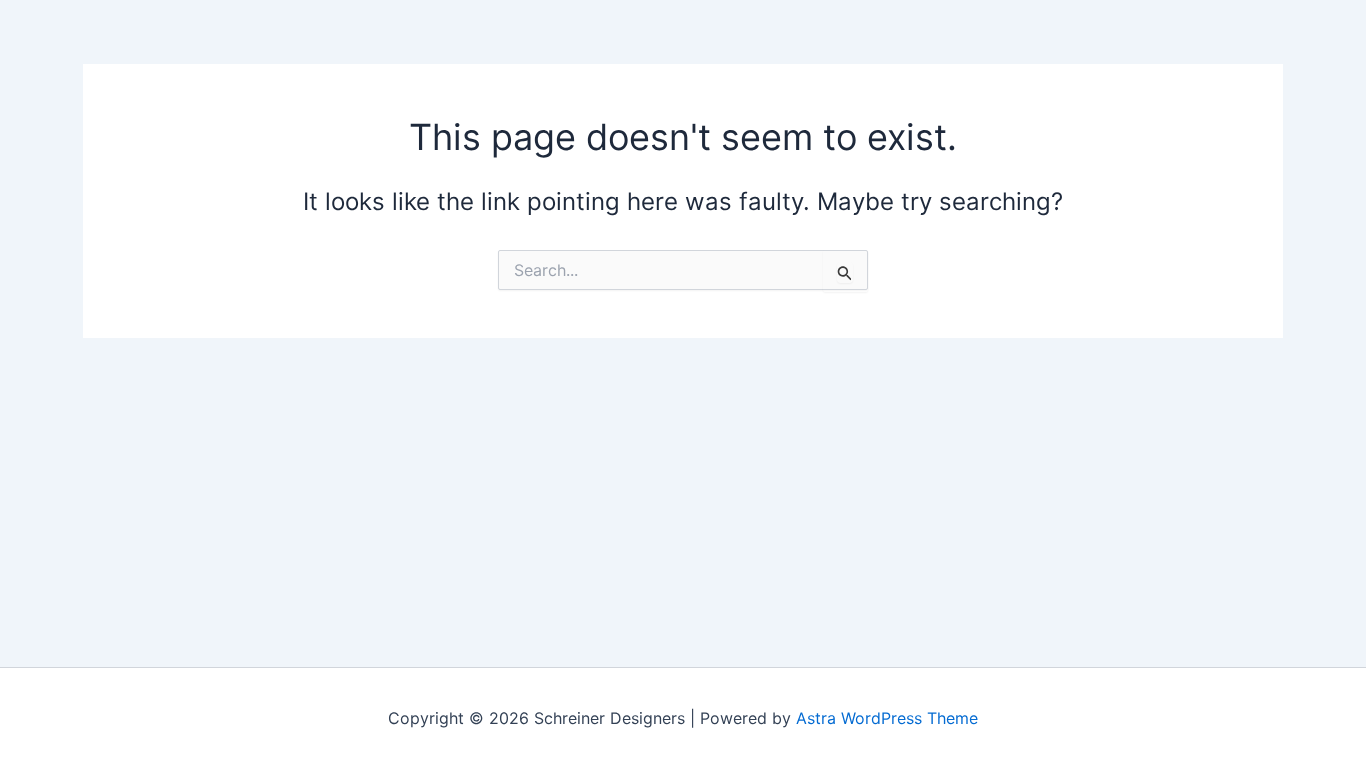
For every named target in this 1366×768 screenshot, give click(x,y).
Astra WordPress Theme (887, 718)
